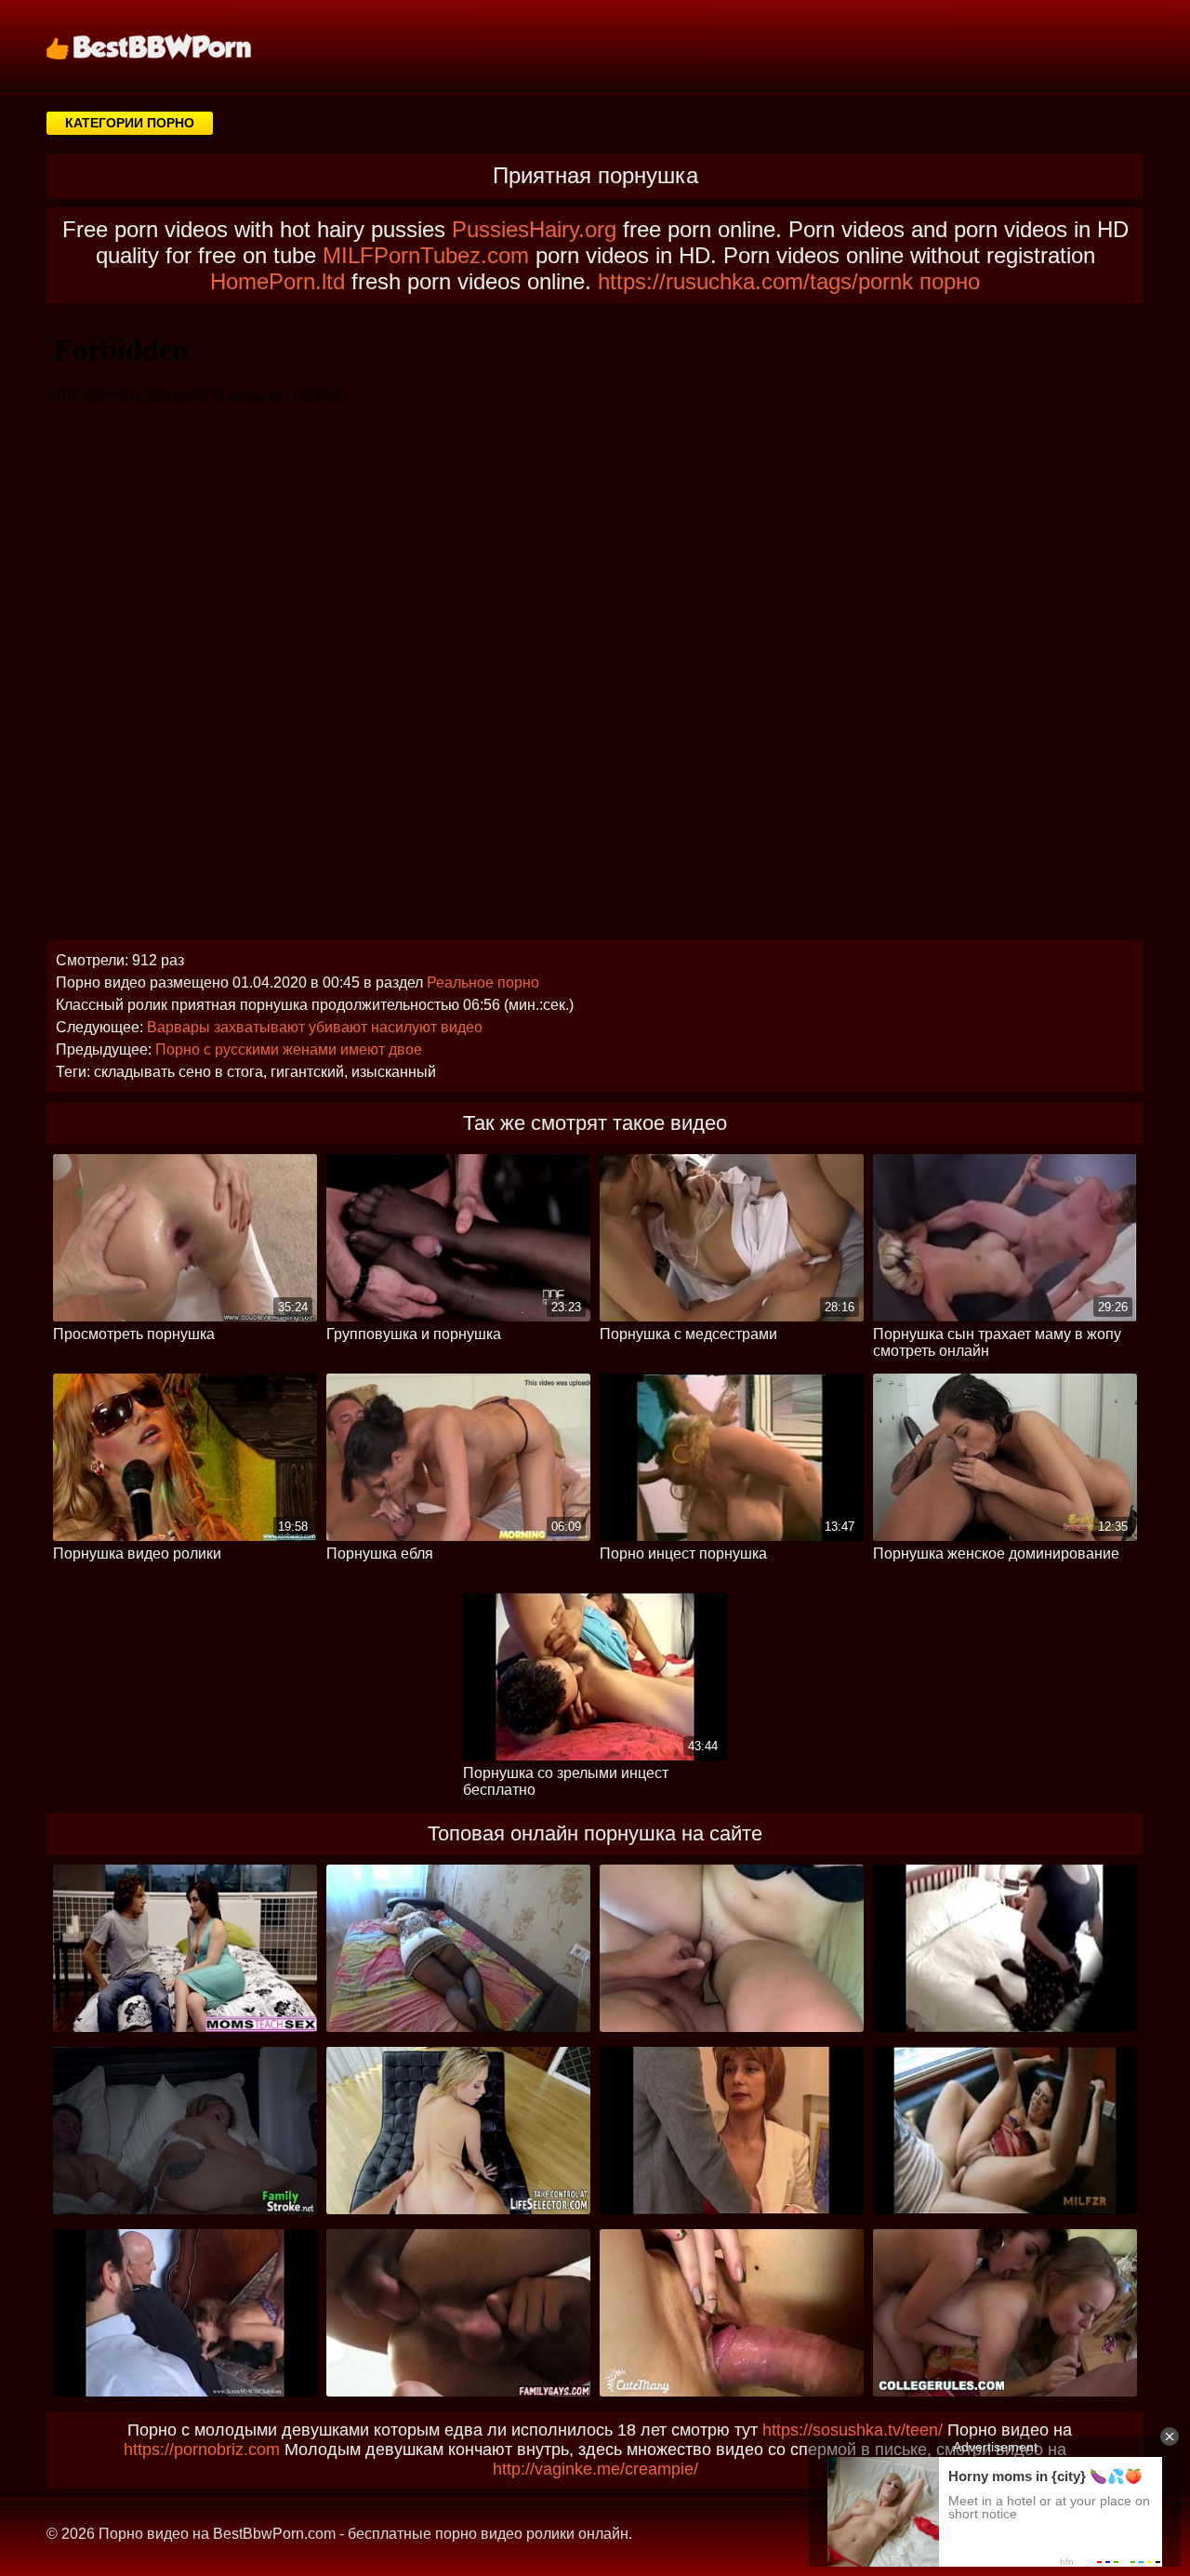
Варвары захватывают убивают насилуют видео (315, 1027)
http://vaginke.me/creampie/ (595, 2469)
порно (950, 281)
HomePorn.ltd (278, 281)
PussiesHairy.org (534, 229)
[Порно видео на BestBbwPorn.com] (172, 46)
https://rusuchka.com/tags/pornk (755, 281)
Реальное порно (483, 983)
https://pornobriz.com (202, 2450)
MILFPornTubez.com (426, 255)
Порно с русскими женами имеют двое (289, 1049)
